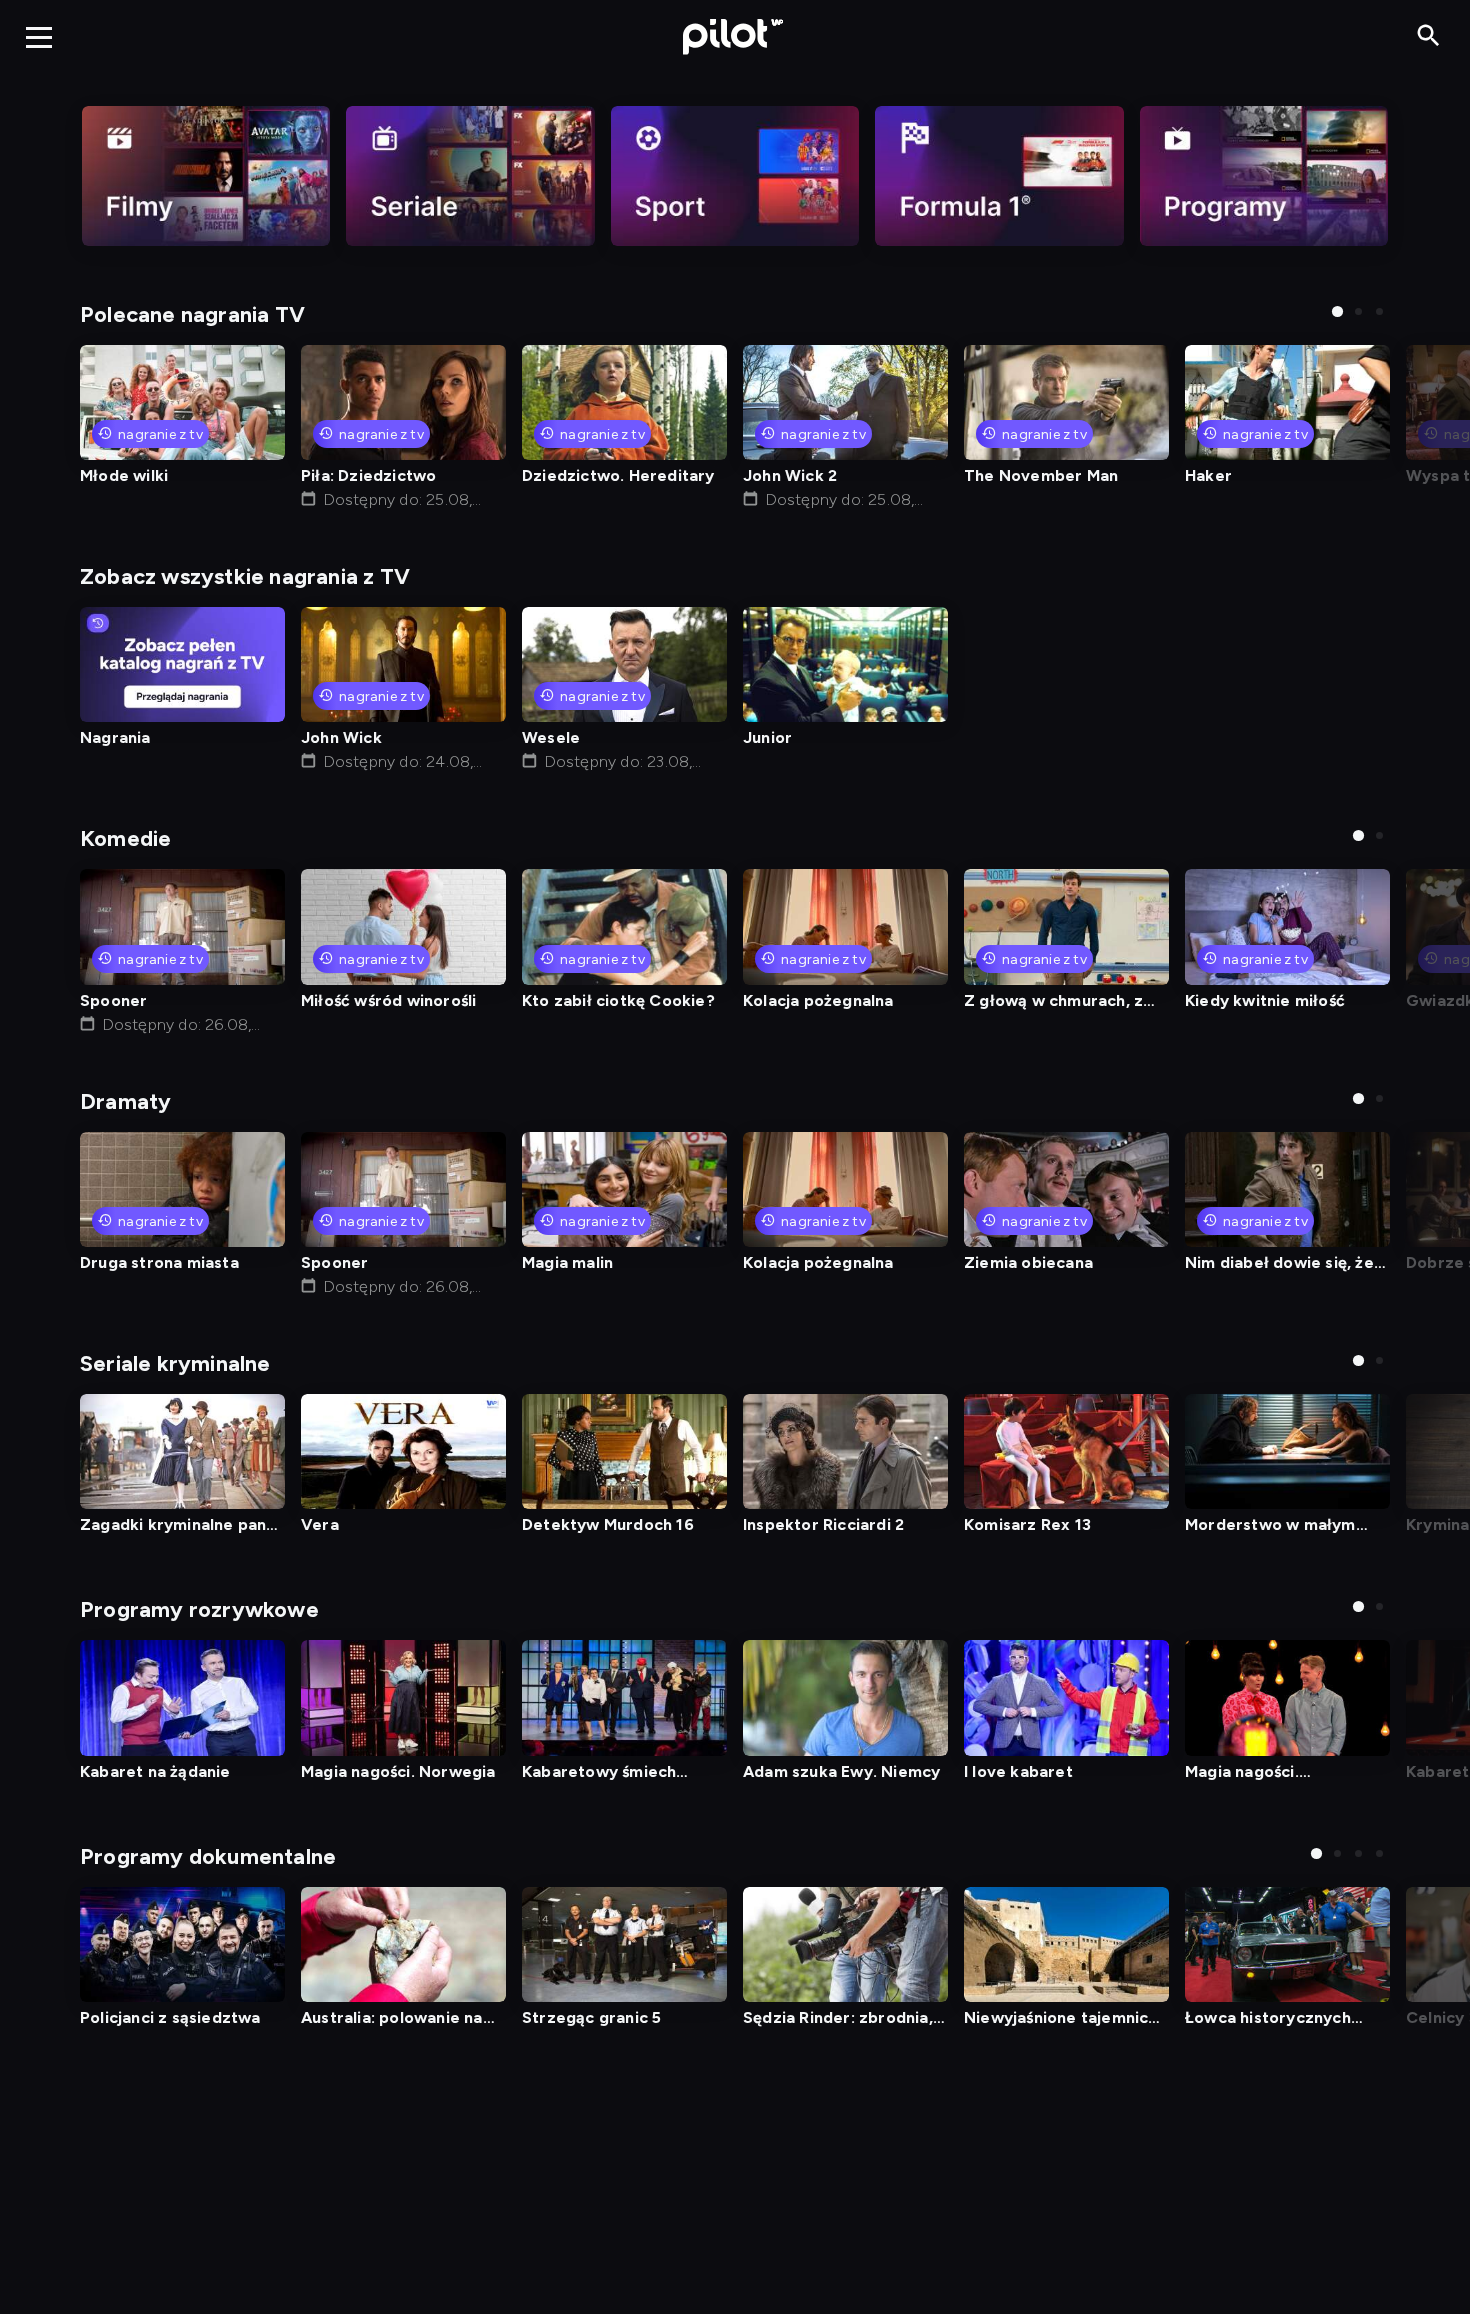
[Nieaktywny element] (206, 176)
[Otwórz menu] (39, 37)
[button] (1337, 311)
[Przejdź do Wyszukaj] (1428, 36)
